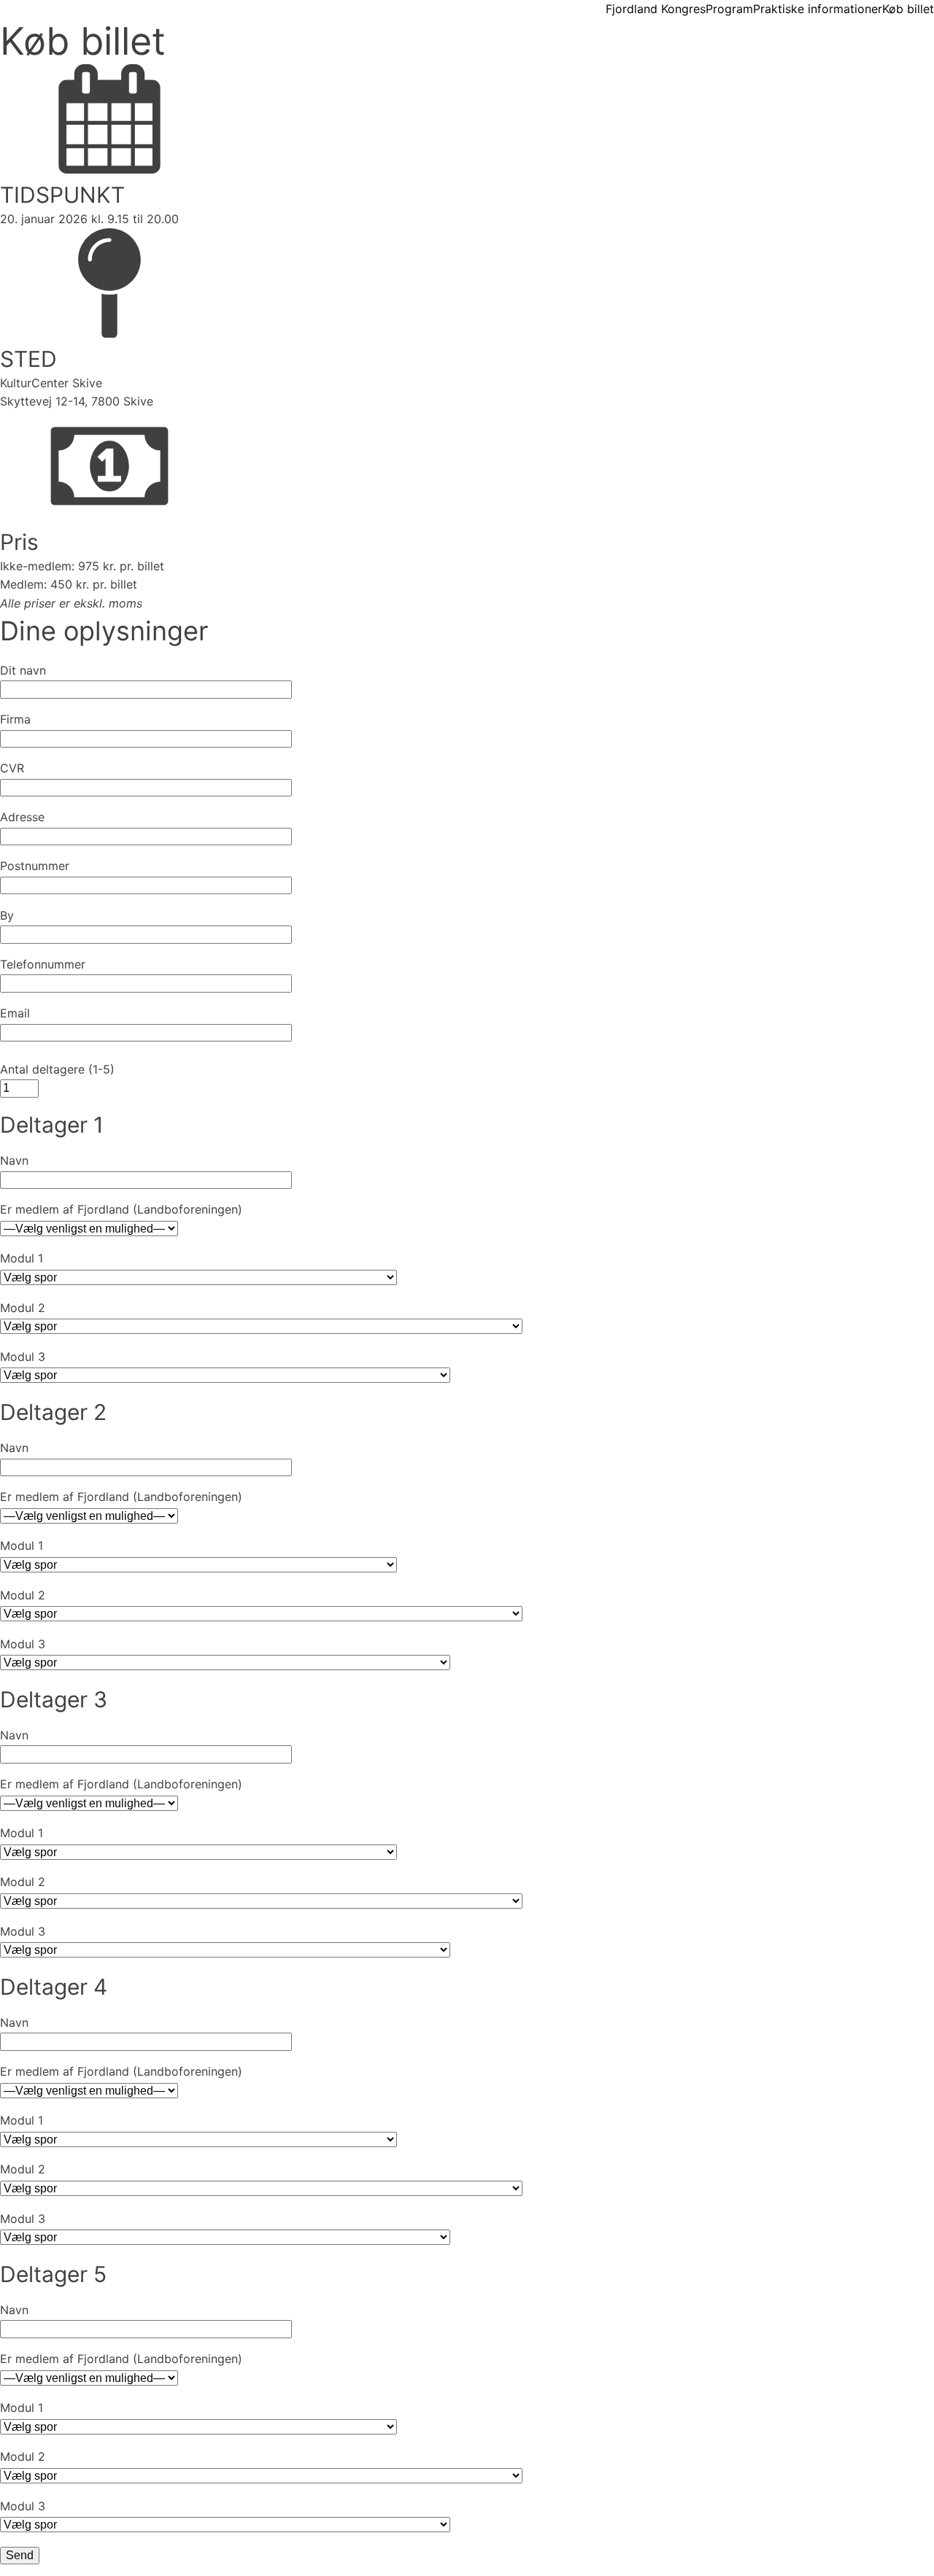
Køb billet (908, 9)
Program (729, 9)
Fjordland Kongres (656, 9)
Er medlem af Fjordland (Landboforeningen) (121, 1209)
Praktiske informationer (818, 9)
